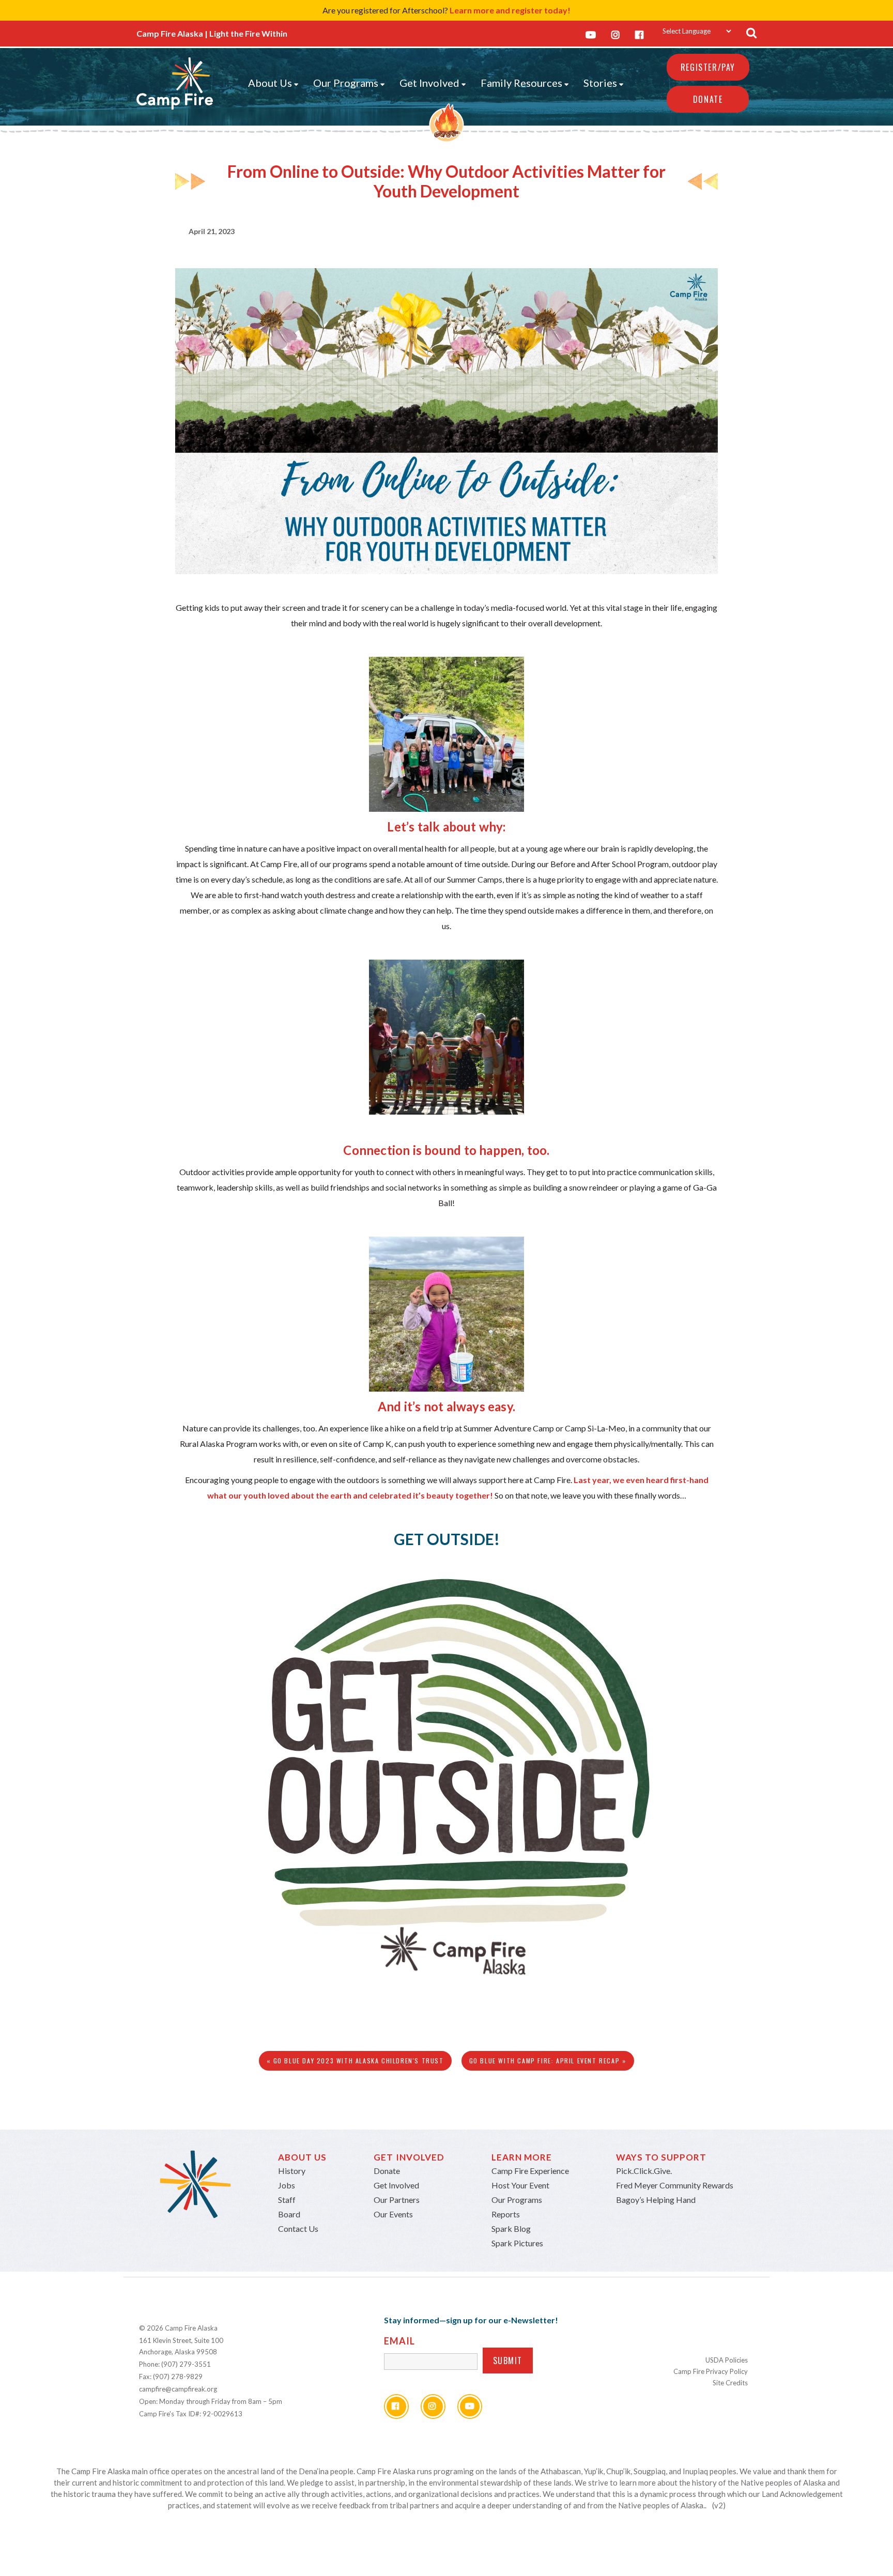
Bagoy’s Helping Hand (656, 2200)
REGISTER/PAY (708, 67)
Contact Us (298, 2228)
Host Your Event (520, 2185)
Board (289, 2214)
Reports (506, 2214)
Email (399, 2341)
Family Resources (521, 83)
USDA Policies (727, 2360)
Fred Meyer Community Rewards (675, 2185)
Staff (287, 2200)
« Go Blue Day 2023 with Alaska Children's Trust (355, 2061)
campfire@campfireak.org (178, 2389)
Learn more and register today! (510, 10)
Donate (708, 99)
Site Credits (730, 2383)
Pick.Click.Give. (644, 2171)
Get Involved (429, 83)
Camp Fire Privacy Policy (711, 2371)
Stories (600, 83)
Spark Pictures (517, 2243)
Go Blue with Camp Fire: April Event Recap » (548, 2061)
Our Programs (346, 83)
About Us (270, 83)
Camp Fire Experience (530, 2171)
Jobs (287, 2185)
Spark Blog (511, 2228)
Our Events (393, 2214)
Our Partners (397, 2200)
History (292, 2171)
